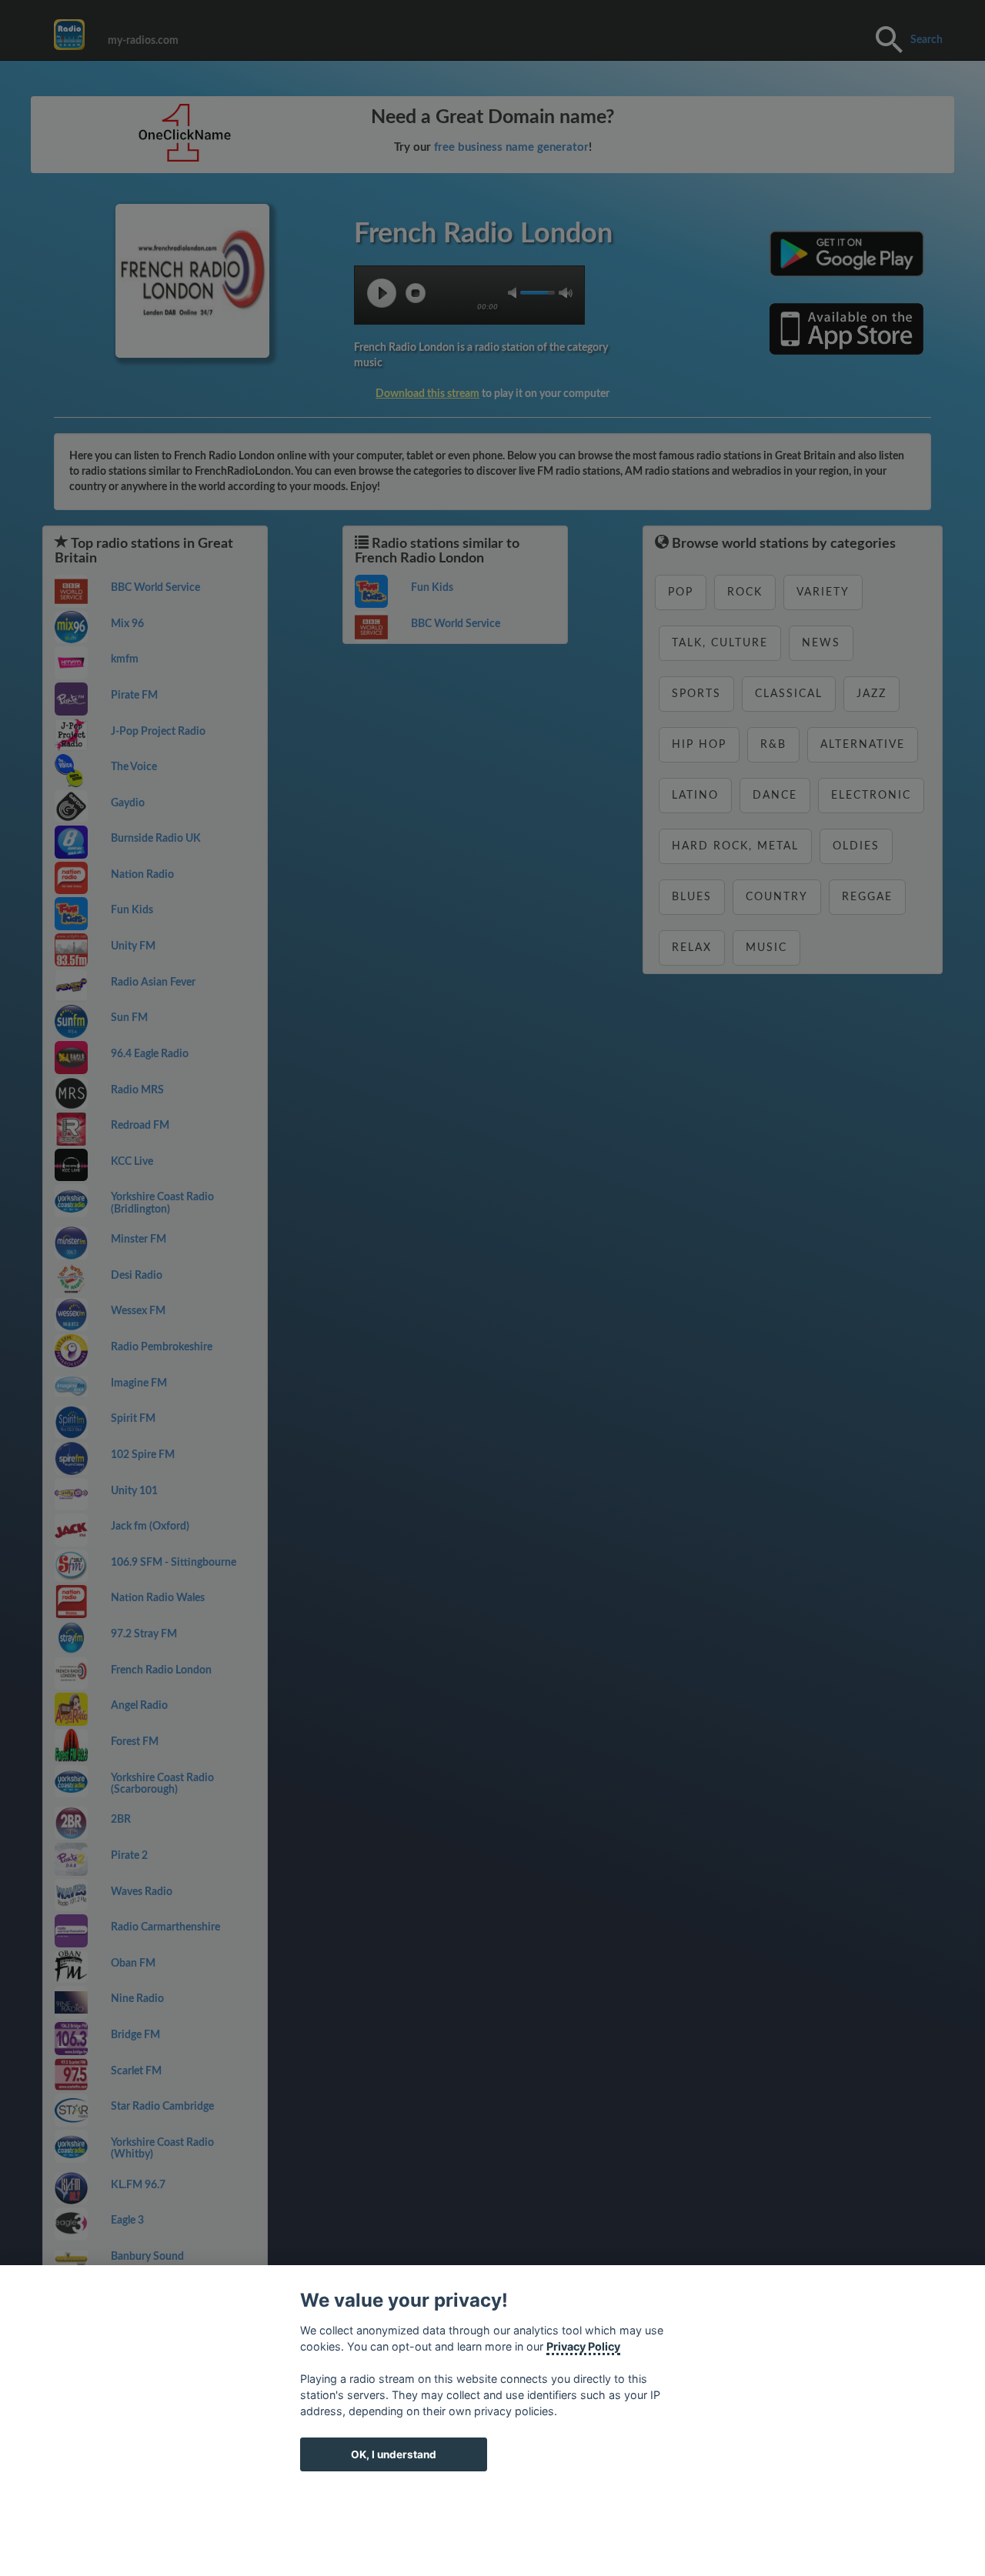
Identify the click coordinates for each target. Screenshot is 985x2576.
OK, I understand (394, 2454)
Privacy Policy (583, 2346)
